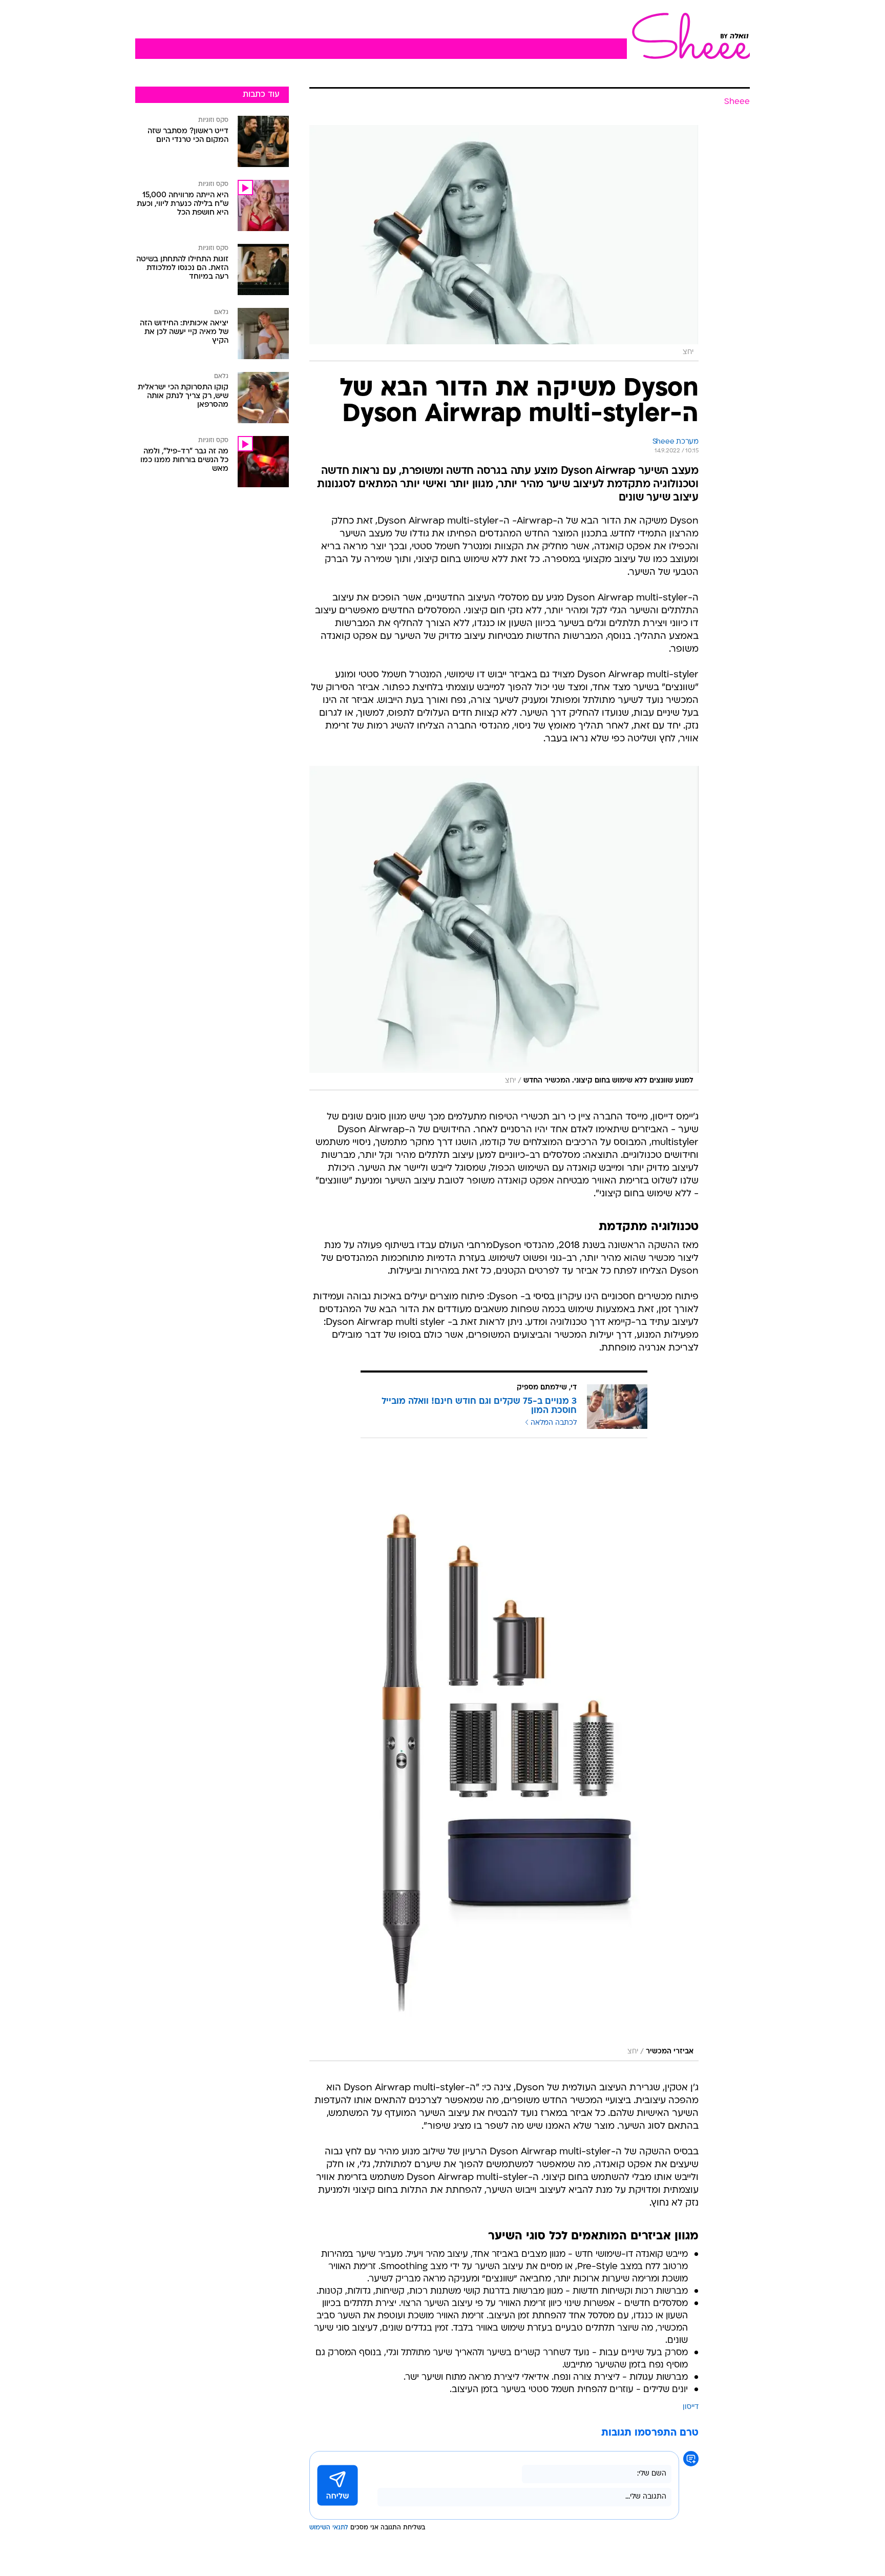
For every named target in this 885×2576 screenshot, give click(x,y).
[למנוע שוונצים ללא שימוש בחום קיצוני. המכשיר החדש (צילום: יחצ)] (504, 928)
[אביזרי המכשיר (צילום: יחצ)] (504, 1760)
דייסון (691, 2407)
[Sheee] (688, 36)
